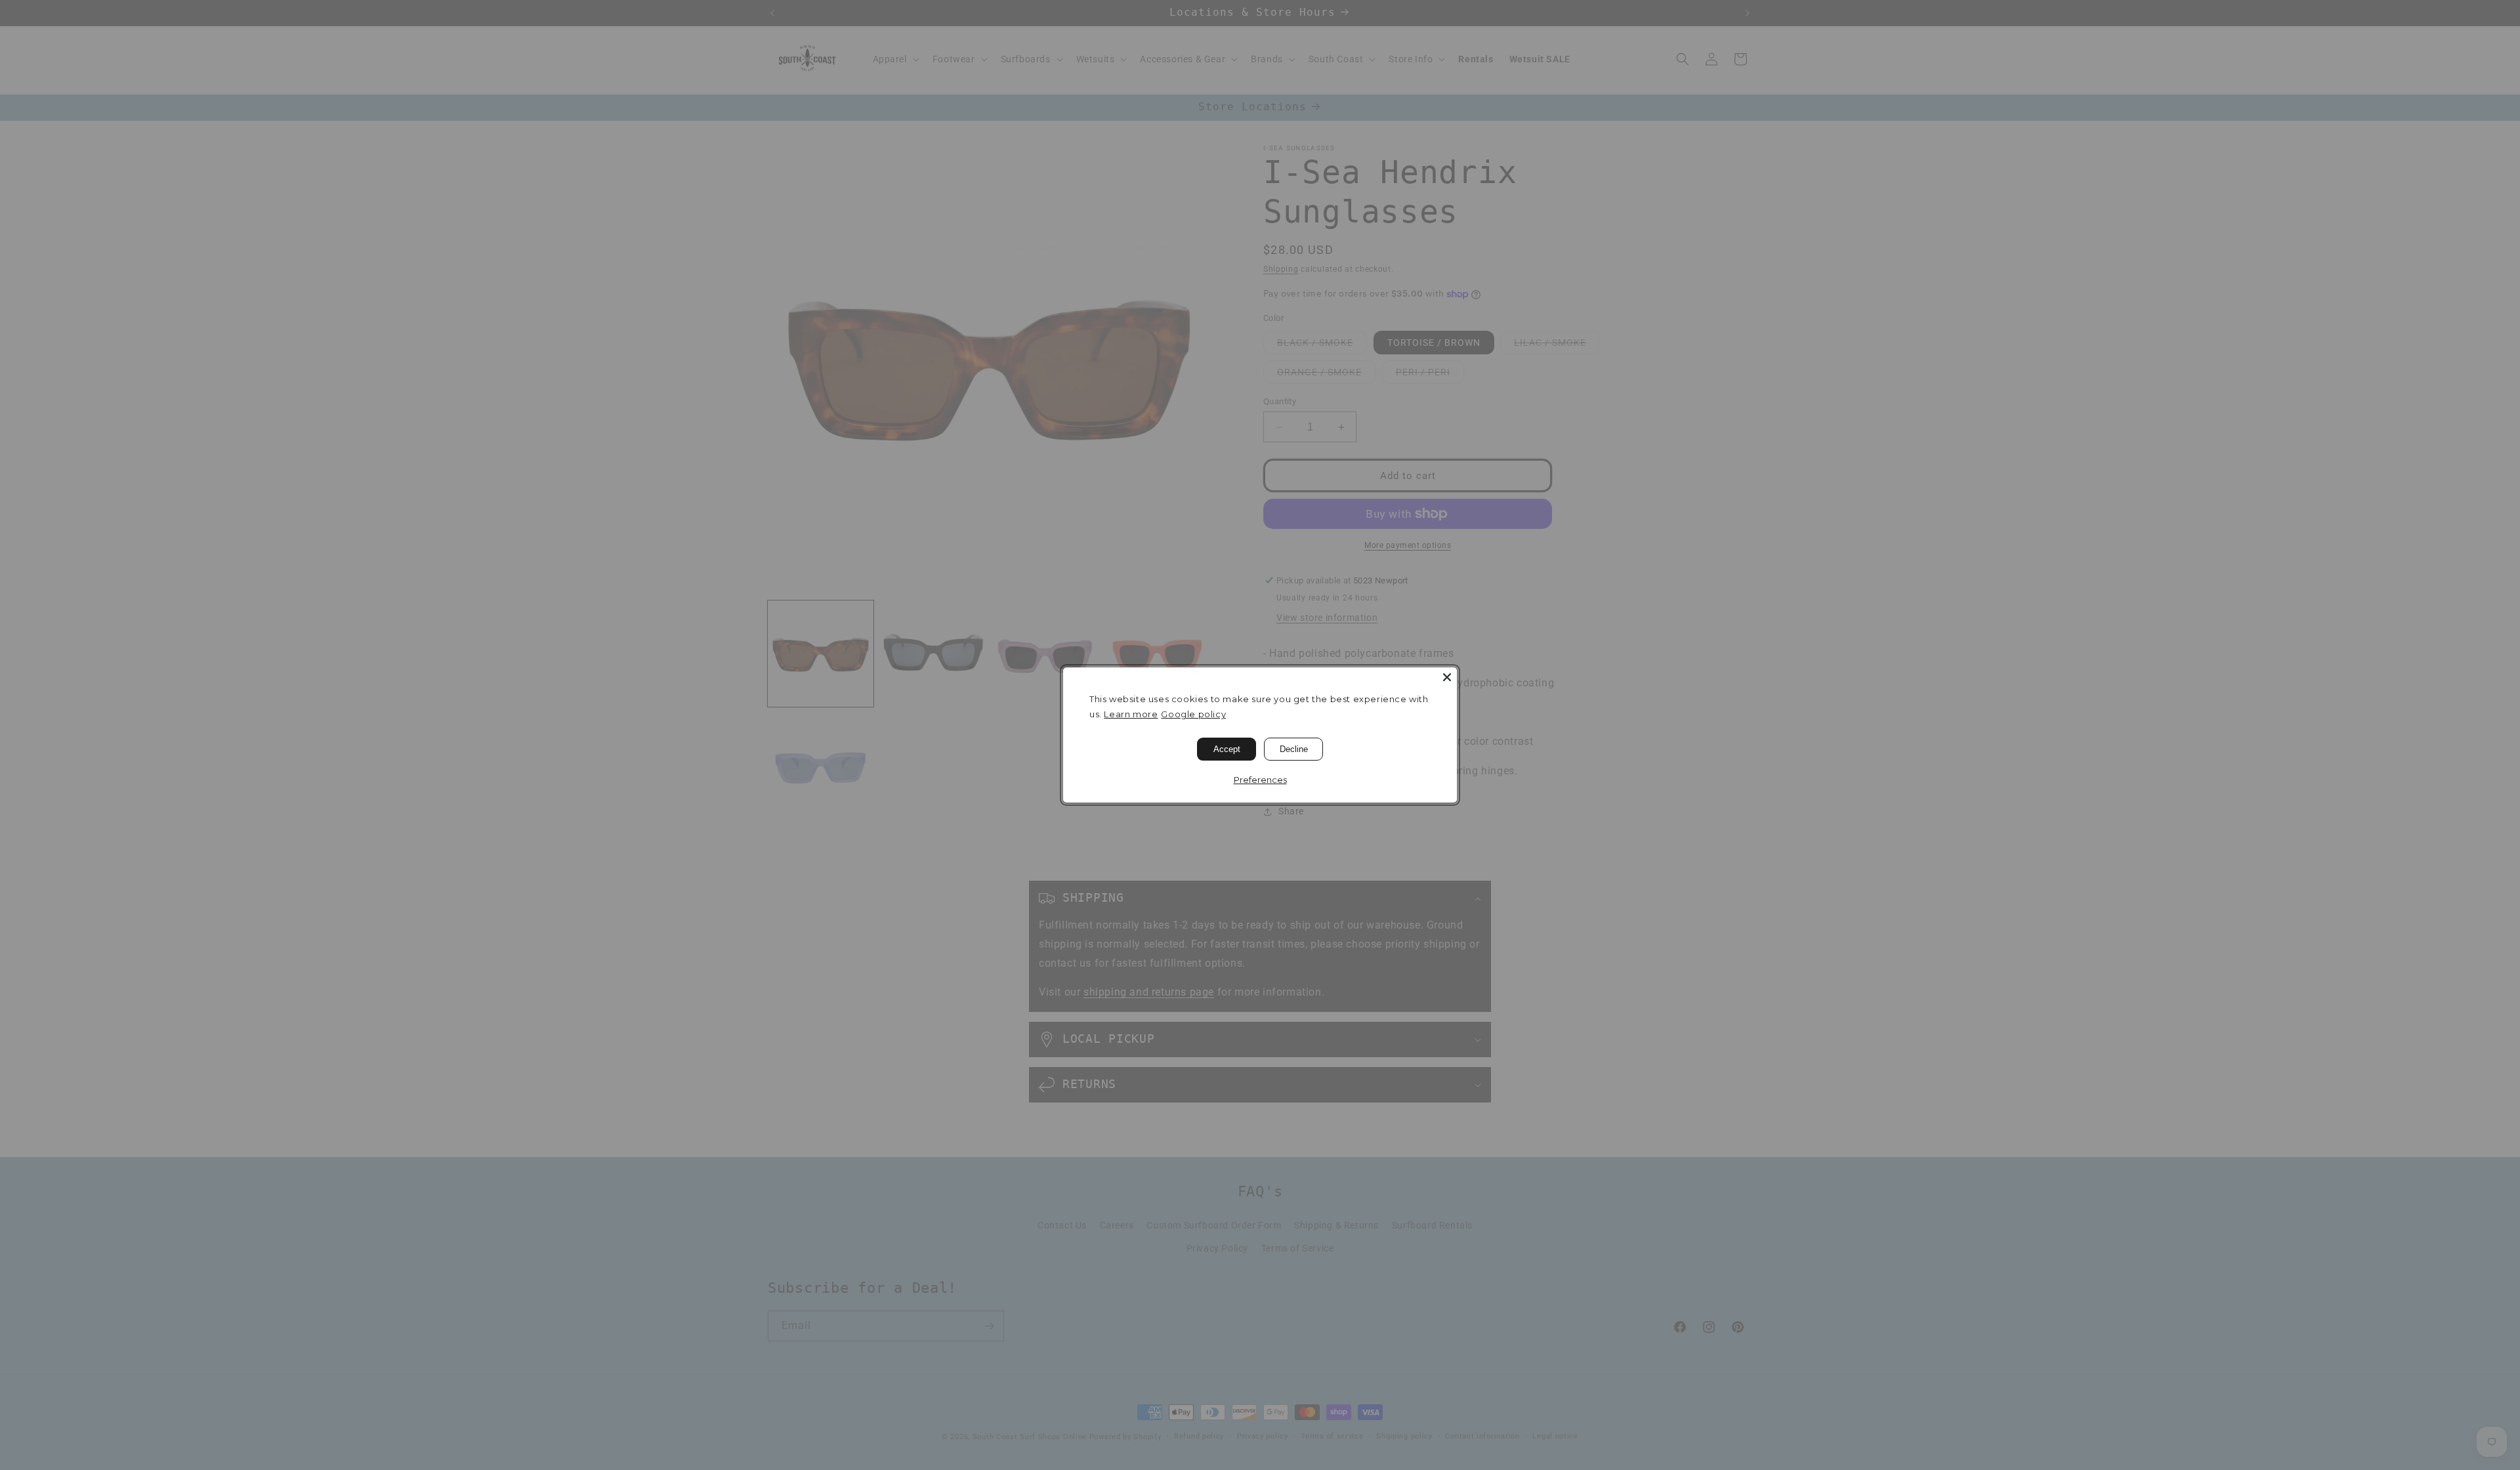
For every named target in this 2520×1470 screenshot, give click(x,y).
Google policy (1193, 714)
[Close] (1447, 677)
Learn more (1131, 714)
